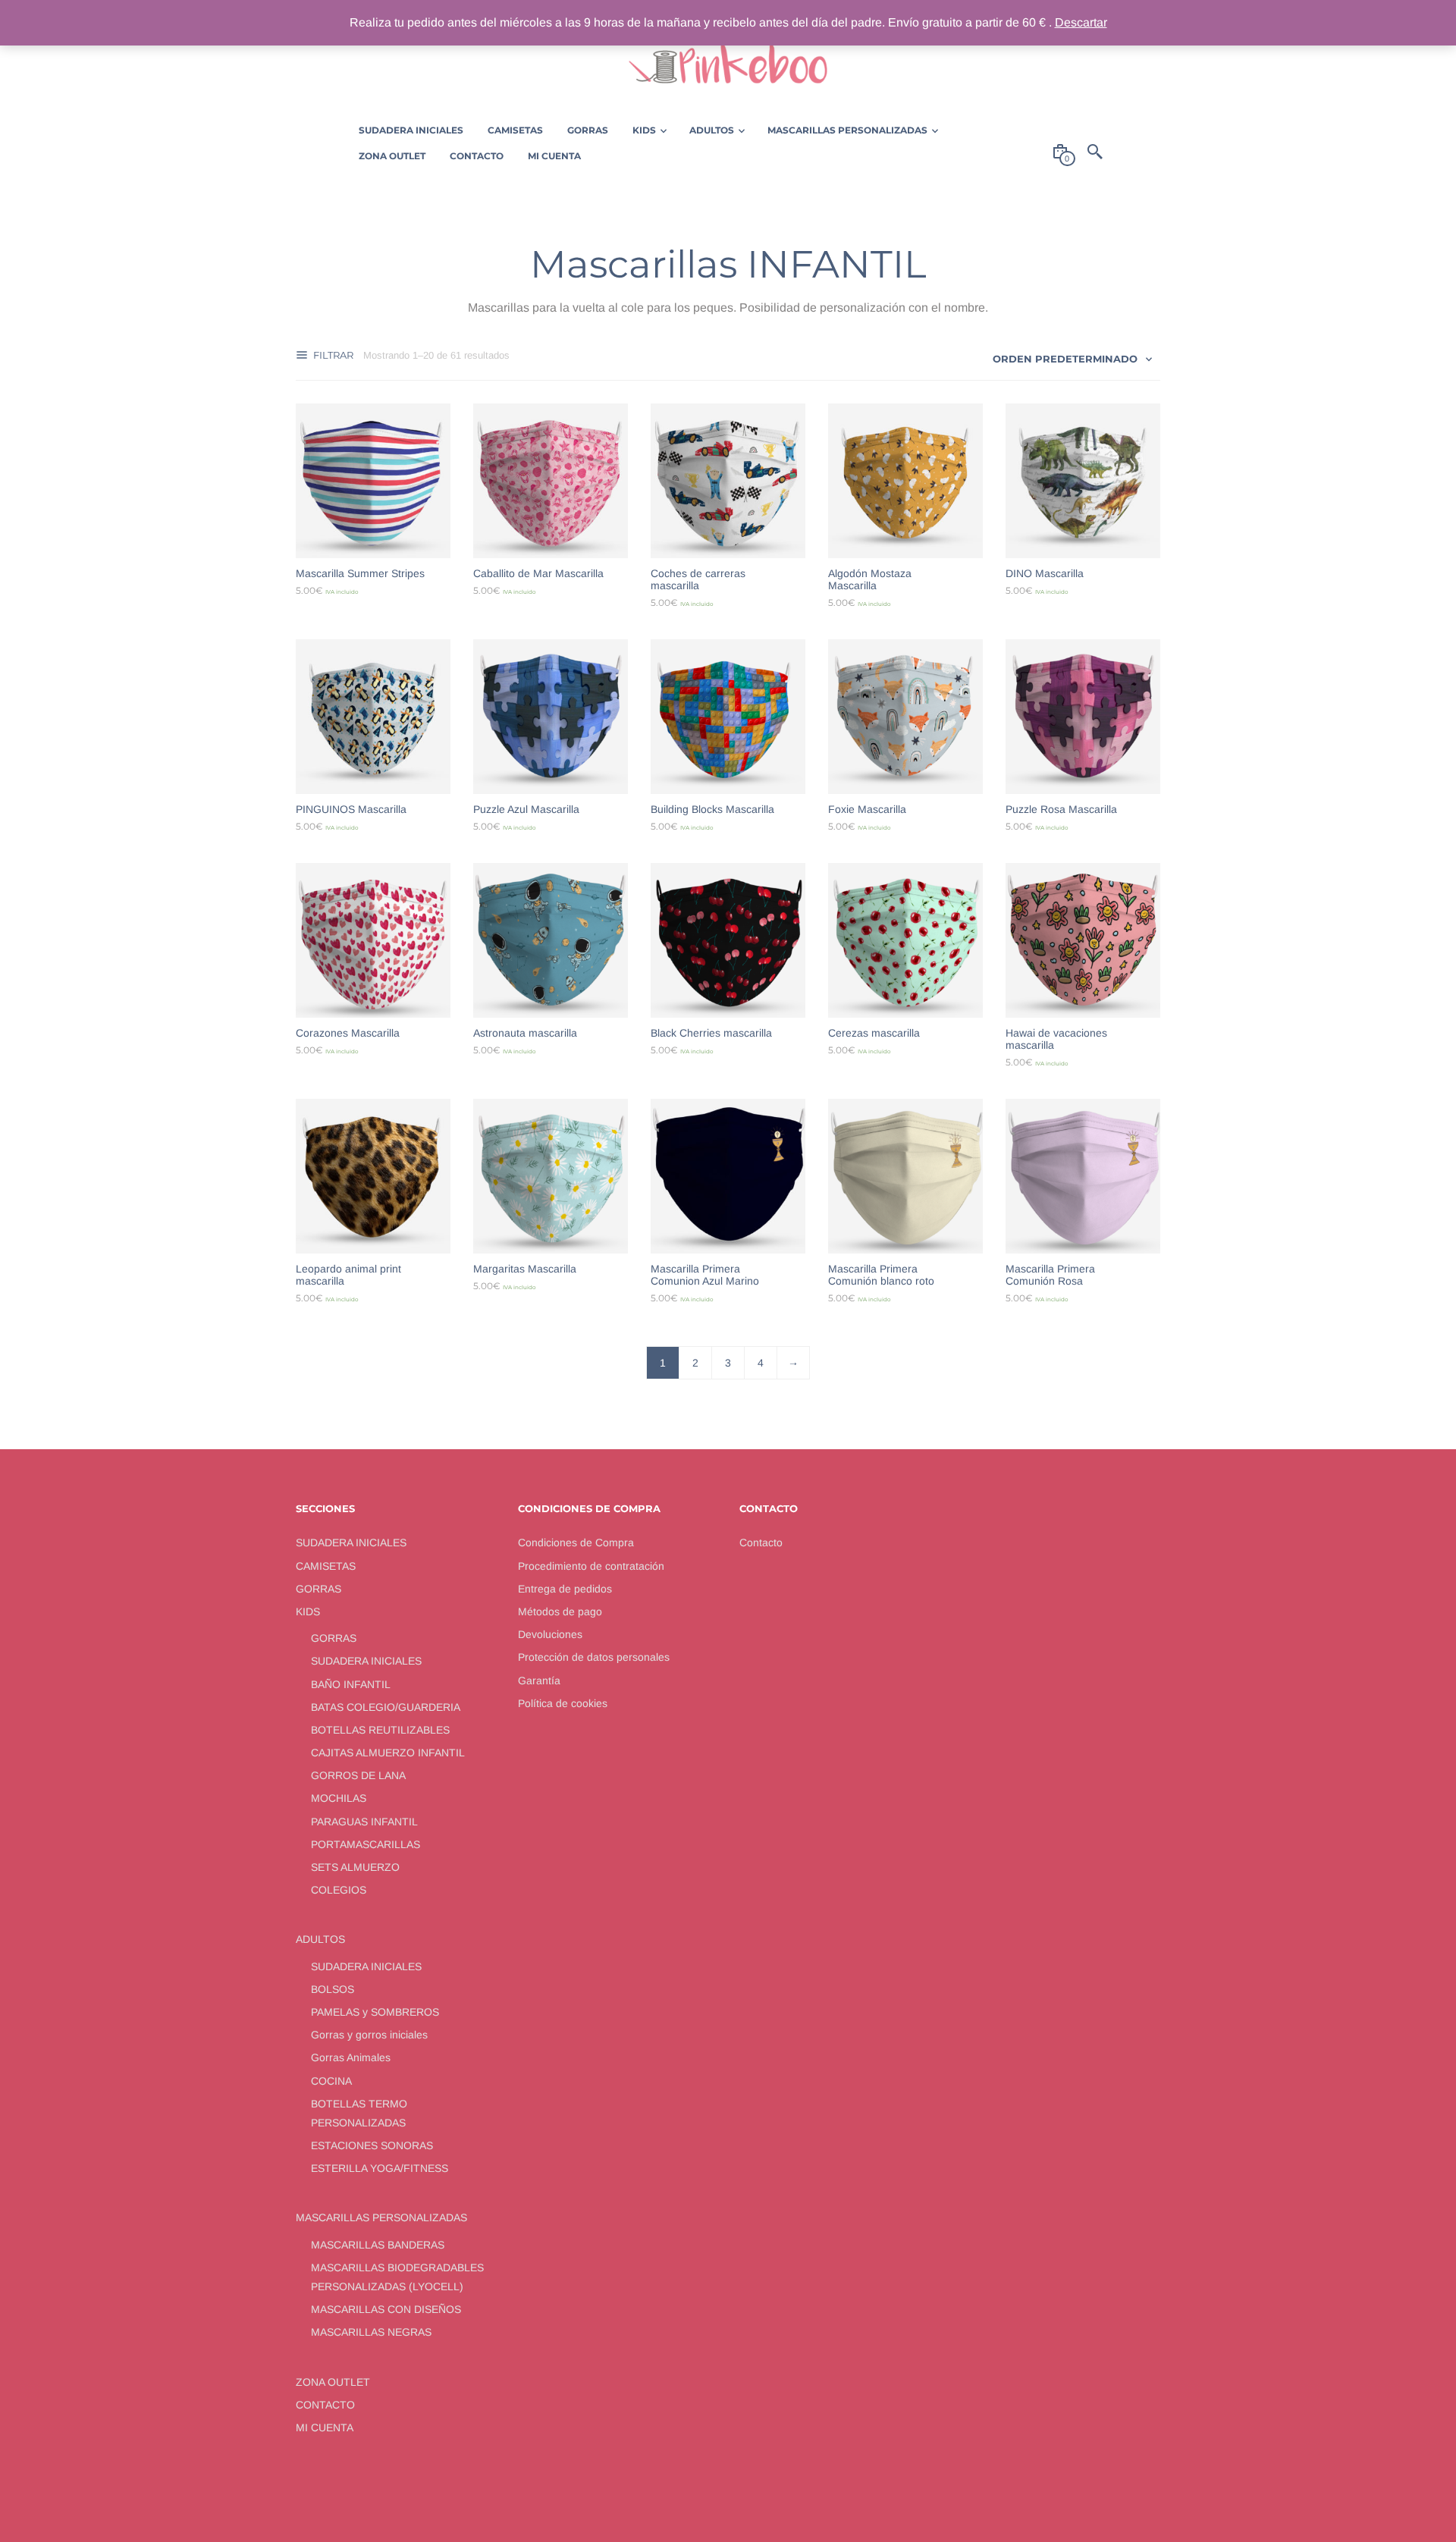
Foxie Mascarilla (867, 809)
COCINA (331, 2081)
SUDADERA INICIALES (351, 1542)
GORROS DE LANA (358, 1775)
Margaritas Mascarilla (525, 1269)
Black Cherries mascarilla (711, 1033)
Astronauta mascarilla (525, 1033)
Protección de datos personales (594, 1657)
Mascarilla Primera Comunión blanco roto (881, 1275)
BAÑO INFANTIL (351, 1684)
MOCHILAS (339, 1798)
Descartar (1081, 22)
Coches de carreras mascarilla (698, 579)
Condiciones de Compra (576, 1542)
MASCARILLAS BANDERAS (378, 2245)
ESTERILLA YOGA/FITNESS (380, 2168)
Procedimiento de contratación (591, 1566)
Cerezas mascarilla (874, 1033)
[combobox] (1073, 358)
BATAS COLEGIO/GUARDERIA (386, 1707)
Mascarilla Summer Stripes (360, 573)
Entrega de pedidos (565, 1589)
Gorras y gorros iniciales (369, 2035)
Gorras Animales (351, 2057)
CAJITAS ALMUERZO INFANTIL (388, 1753)
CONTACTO (325, 2405)
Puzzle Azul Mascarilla (526, 809)
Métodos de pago (560, 1612)
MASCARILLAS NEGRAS (371, 2332)
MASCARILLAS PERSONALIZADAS (381, 2217)
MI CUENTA (325, 2427)
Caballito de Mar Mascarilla (538, 573)
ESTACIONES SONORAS (372, 2145)
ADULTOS (320, 1939)
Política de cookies (563, 1703)
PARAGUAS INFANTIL (364, 1822)
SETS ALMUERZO (355, 1867)
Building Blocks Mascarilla (712, 809)
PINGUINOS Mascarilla (351, 809)
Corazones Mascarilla (348, 1033)
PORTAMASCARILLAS (366, 1844)
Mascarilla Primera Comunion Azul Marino (705, 1275)
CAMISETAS (326, 1566)
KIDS (308, 1612)
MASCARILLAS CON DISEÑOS (386, 2309)
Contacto (761, 1542)
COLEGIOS (339, 1890)
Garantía (539, 1681)
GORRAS (318, 1589)
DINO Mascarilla (1045, 573)
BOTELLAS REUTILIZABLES (380, 1730)
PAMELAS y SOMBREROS (375, 2012)
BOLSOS (333, 1989)
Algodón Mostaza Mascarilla (870, 579)
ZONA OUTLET (333, 2382)
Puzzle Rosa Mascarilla (1061, 809)
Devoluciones (550, 1634)
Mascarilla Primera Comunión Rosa (1050, 1275)
